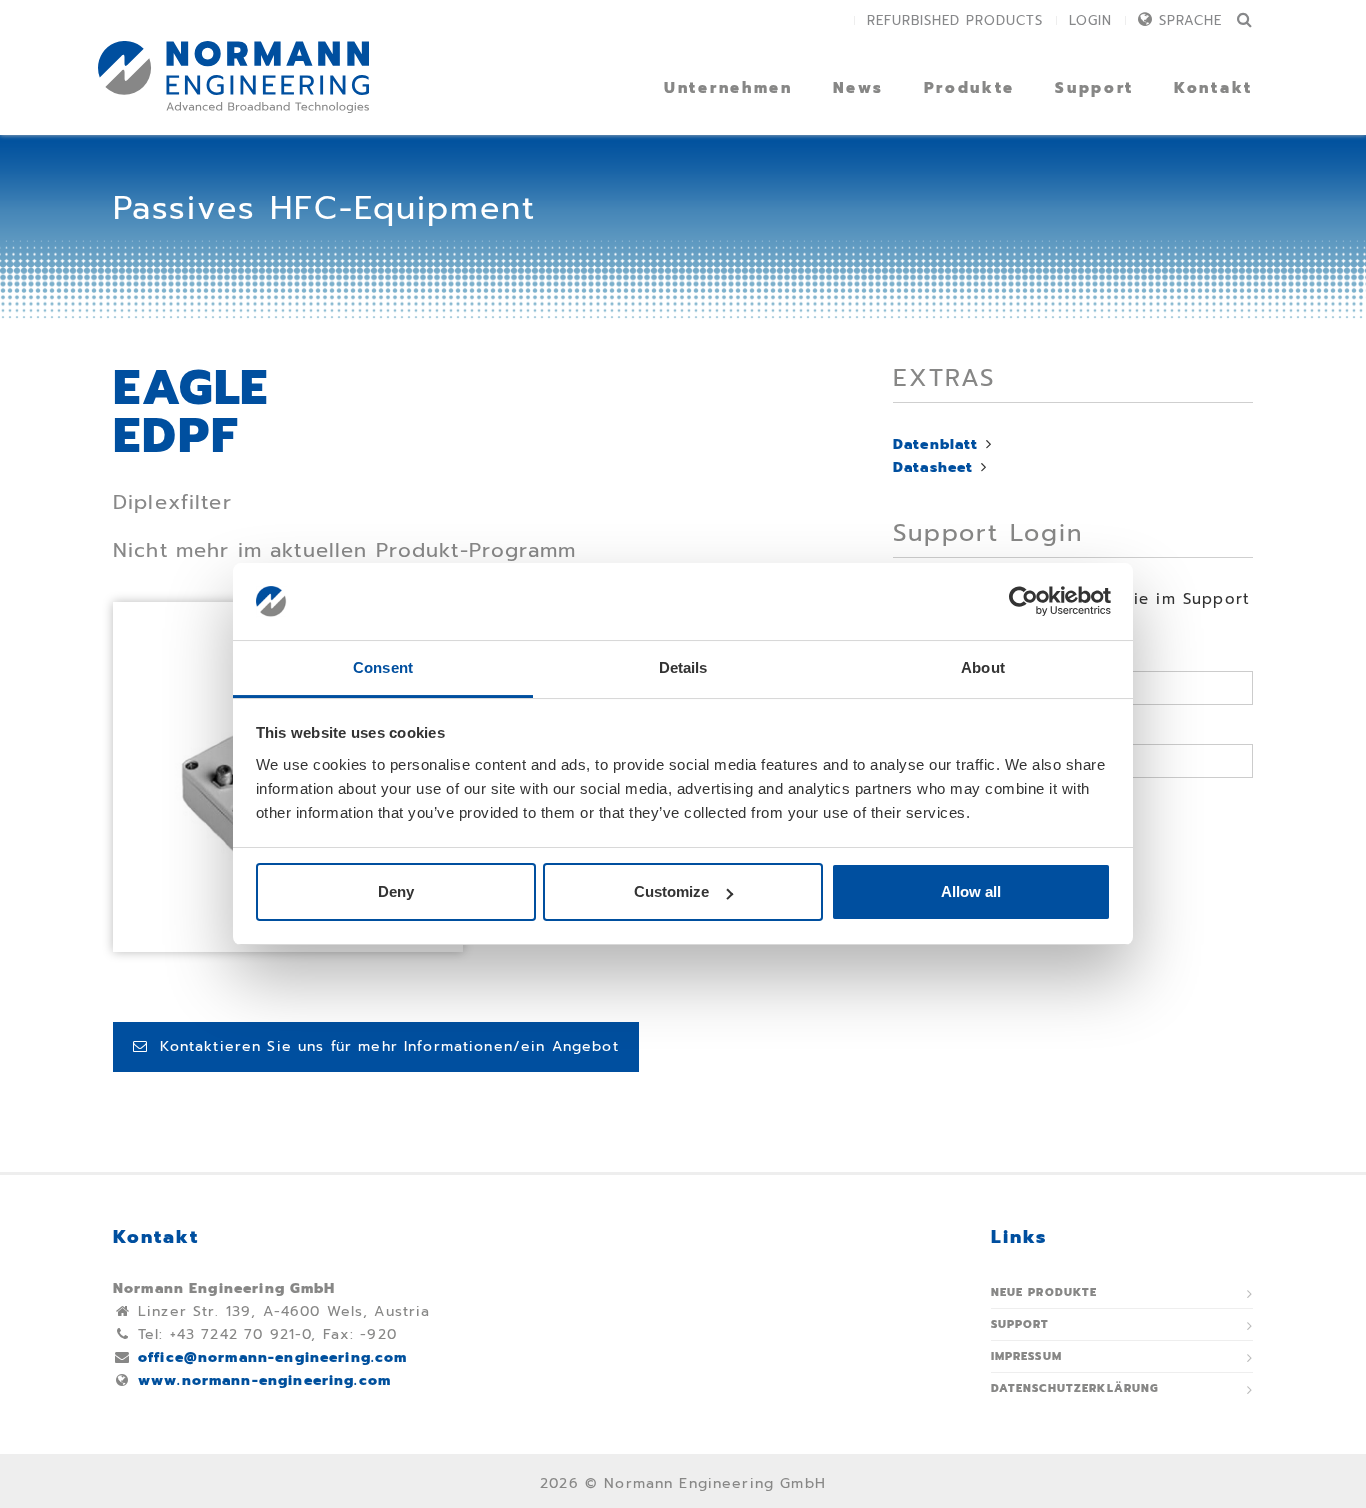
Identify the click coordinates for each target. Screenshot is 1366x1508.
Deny (396, 891)
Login (1090, 20)
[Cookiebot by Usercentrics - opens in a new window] (1023, 602)
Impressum (1026, 1356)
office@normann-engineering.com (273, 1357)
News (858, 88)
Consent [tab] (383, 667)
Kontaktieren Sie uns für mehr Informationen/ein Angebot (383, 1046)
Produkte (970, 88)
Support (1094, 88)
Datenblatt (936, 444)
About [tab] (983, 667)
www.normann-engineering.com (264, 1380)
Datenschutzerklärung (1075, 1388)
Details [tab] (683, 667)
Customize (671, 891)
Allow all (971, 891)
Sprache (1190, 20)
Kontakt (1213, 88)
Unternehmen (728, 88)
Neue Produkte (1044, 1292)
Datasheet (933, 467)
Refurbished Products (955, 20)
